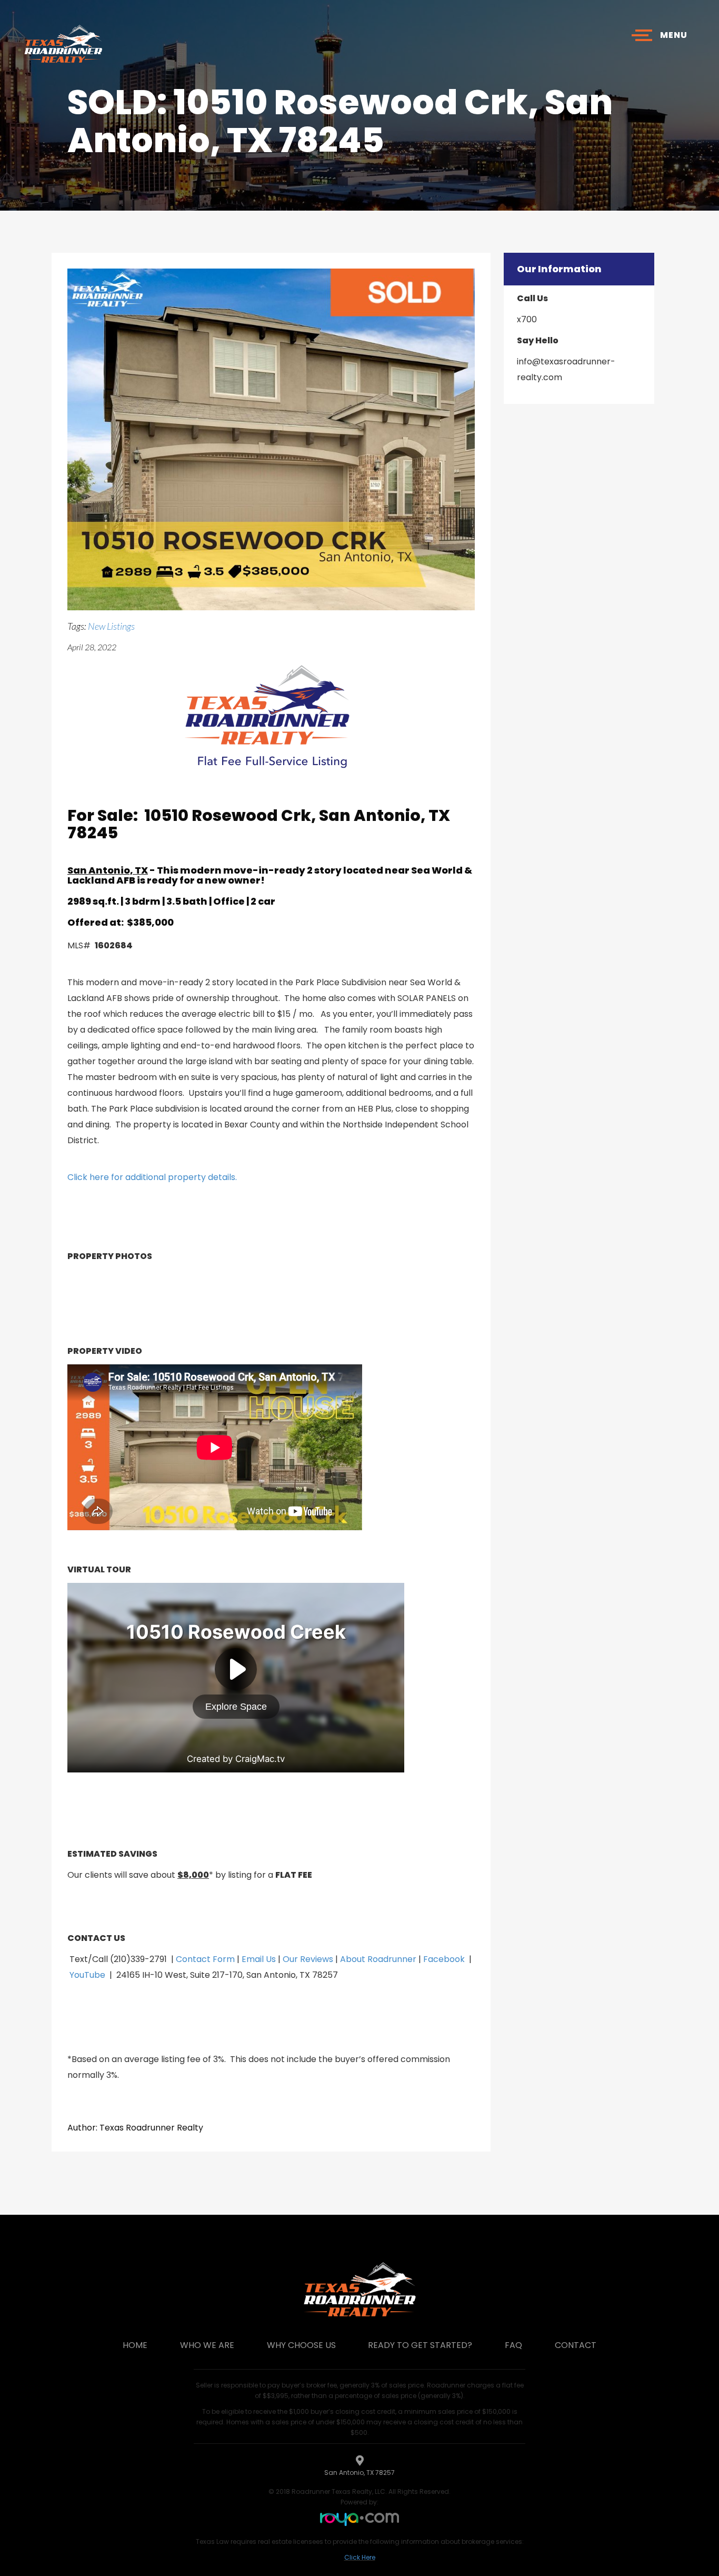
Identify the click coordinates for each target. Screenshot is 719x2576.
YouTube (87, 1975)
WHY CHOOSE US (301, 2345)
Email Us (259, 1959)
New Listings (111, 626)
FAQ (513, 2345)
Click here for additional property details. (152, 1177)
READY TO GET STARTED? (420, 2345)
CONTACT (576, 2345)
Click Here (360, 2557)
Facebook (444, 1959)
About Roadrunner (378, 1959)
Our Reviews (308, 1959)
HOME (135, 2345)
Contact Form (205, 1959)
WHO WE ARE (207, 2345)
